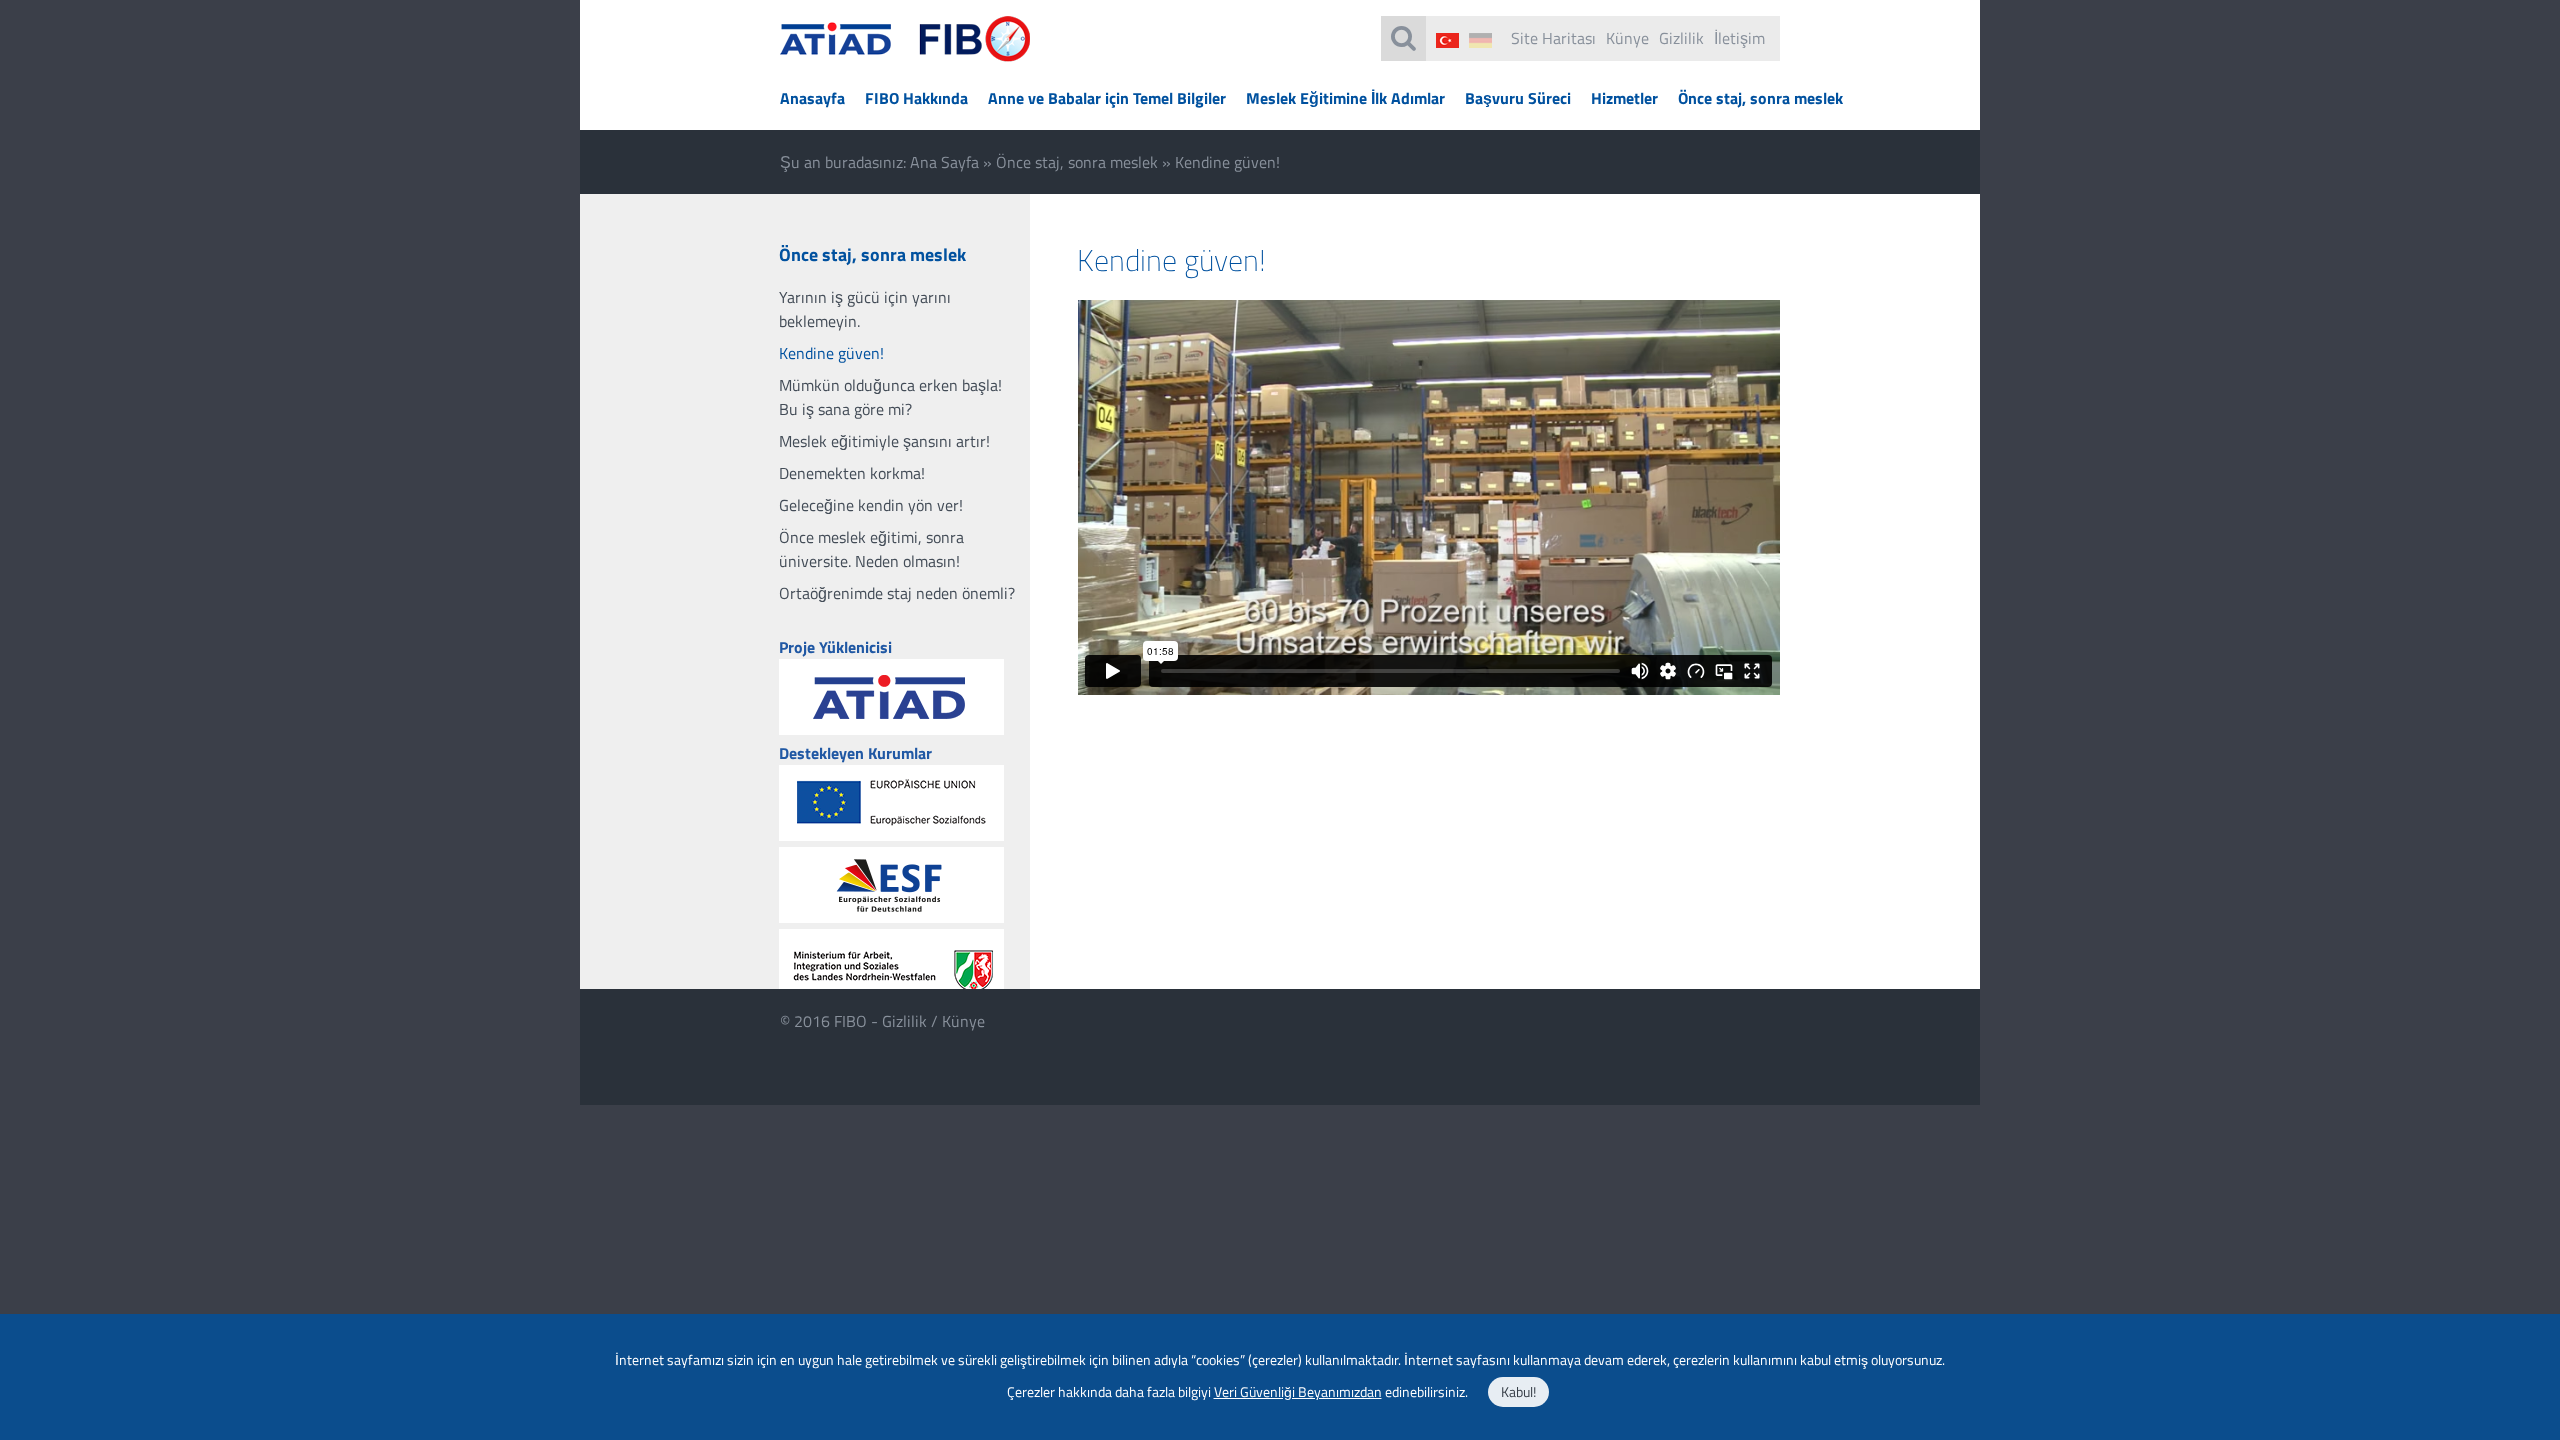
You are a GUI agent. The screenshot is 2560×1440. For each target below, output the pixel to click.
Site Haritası (1553, 38)
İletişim (1739, 38)
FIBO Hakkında (916, 98)
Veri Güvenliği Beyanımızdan (1298, 1391)
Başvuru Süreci (1518, 98)
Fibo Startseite (905, 51)
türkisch (1447, 40)
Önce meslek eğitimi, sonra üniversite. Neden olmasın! (871, 549)
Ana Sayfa (944, 162)
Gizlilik (1681, 38)
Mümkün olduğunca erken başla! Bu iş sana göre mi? (890, 397)
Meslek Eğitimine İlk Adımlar (1345, 98)
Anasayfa (812, 98)
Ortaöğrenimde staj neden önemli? (897, 593)
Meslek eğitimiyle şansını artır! (884, 441)
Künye (1627, 38)
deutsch (1480, 40)
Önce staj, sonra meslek (1760, 98)
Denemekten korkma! (852, 473)
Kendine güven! (831, 353)
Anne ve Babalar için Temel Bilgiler (1107, 98)
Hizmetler (1624, 98)
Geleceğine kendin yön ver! (871, 505)
